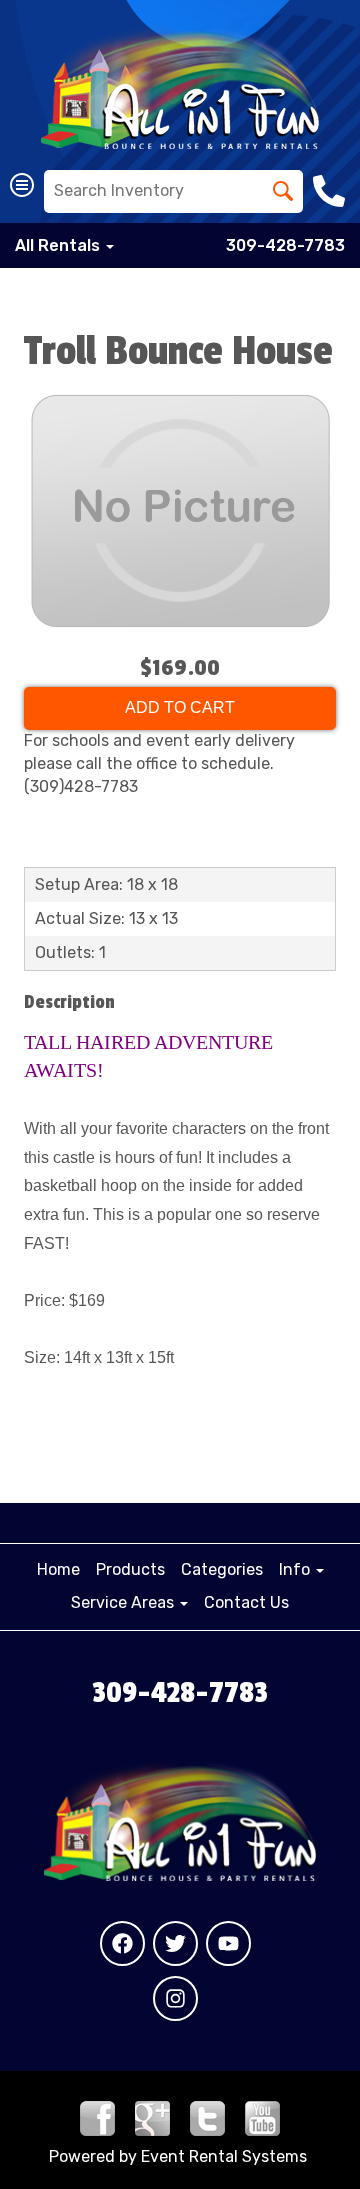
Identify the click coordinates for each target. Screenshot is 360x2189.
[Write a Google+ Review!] (152, 2117)
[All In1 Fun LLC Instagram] (175, 1998)
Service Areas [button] (124, 1602)
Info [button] (296, 1569)
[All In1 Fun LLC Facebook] (122, 1943)
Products (130, 1569)
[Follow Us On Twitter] (207, 2117)
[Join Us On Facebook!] (97, 2117)
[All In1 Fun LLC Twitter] (175, 1943)
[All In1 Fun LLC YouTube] (228, 1943)
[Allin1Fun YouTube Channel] (262, 2117)
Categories (222, 1569)
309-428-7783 (285, 245)
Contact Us (246, 1602)
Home (58, 1569)
